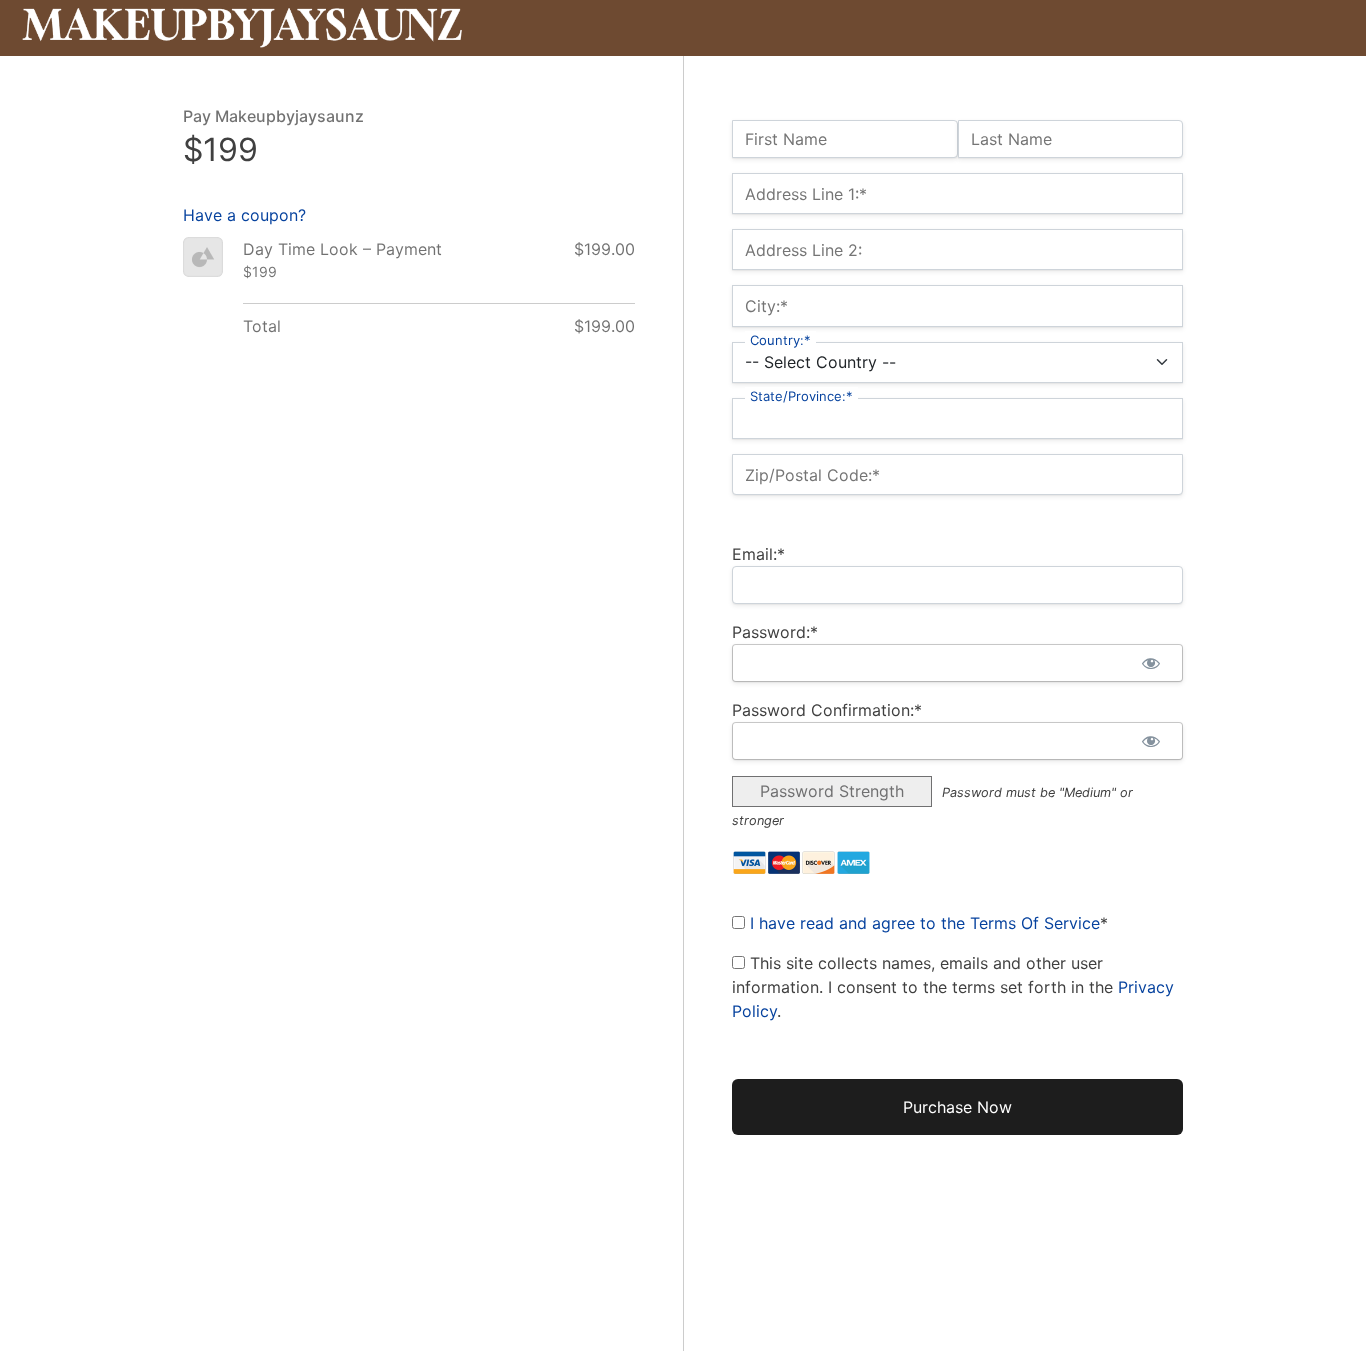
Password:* (775, 632)
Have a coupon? (244, 215)
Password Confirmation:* (827, 710)
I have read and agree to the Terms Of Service (925, 923)
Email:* (758, 554)
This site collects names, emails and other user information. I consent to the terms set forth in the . (953, 987)
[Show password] (1150, 663)
